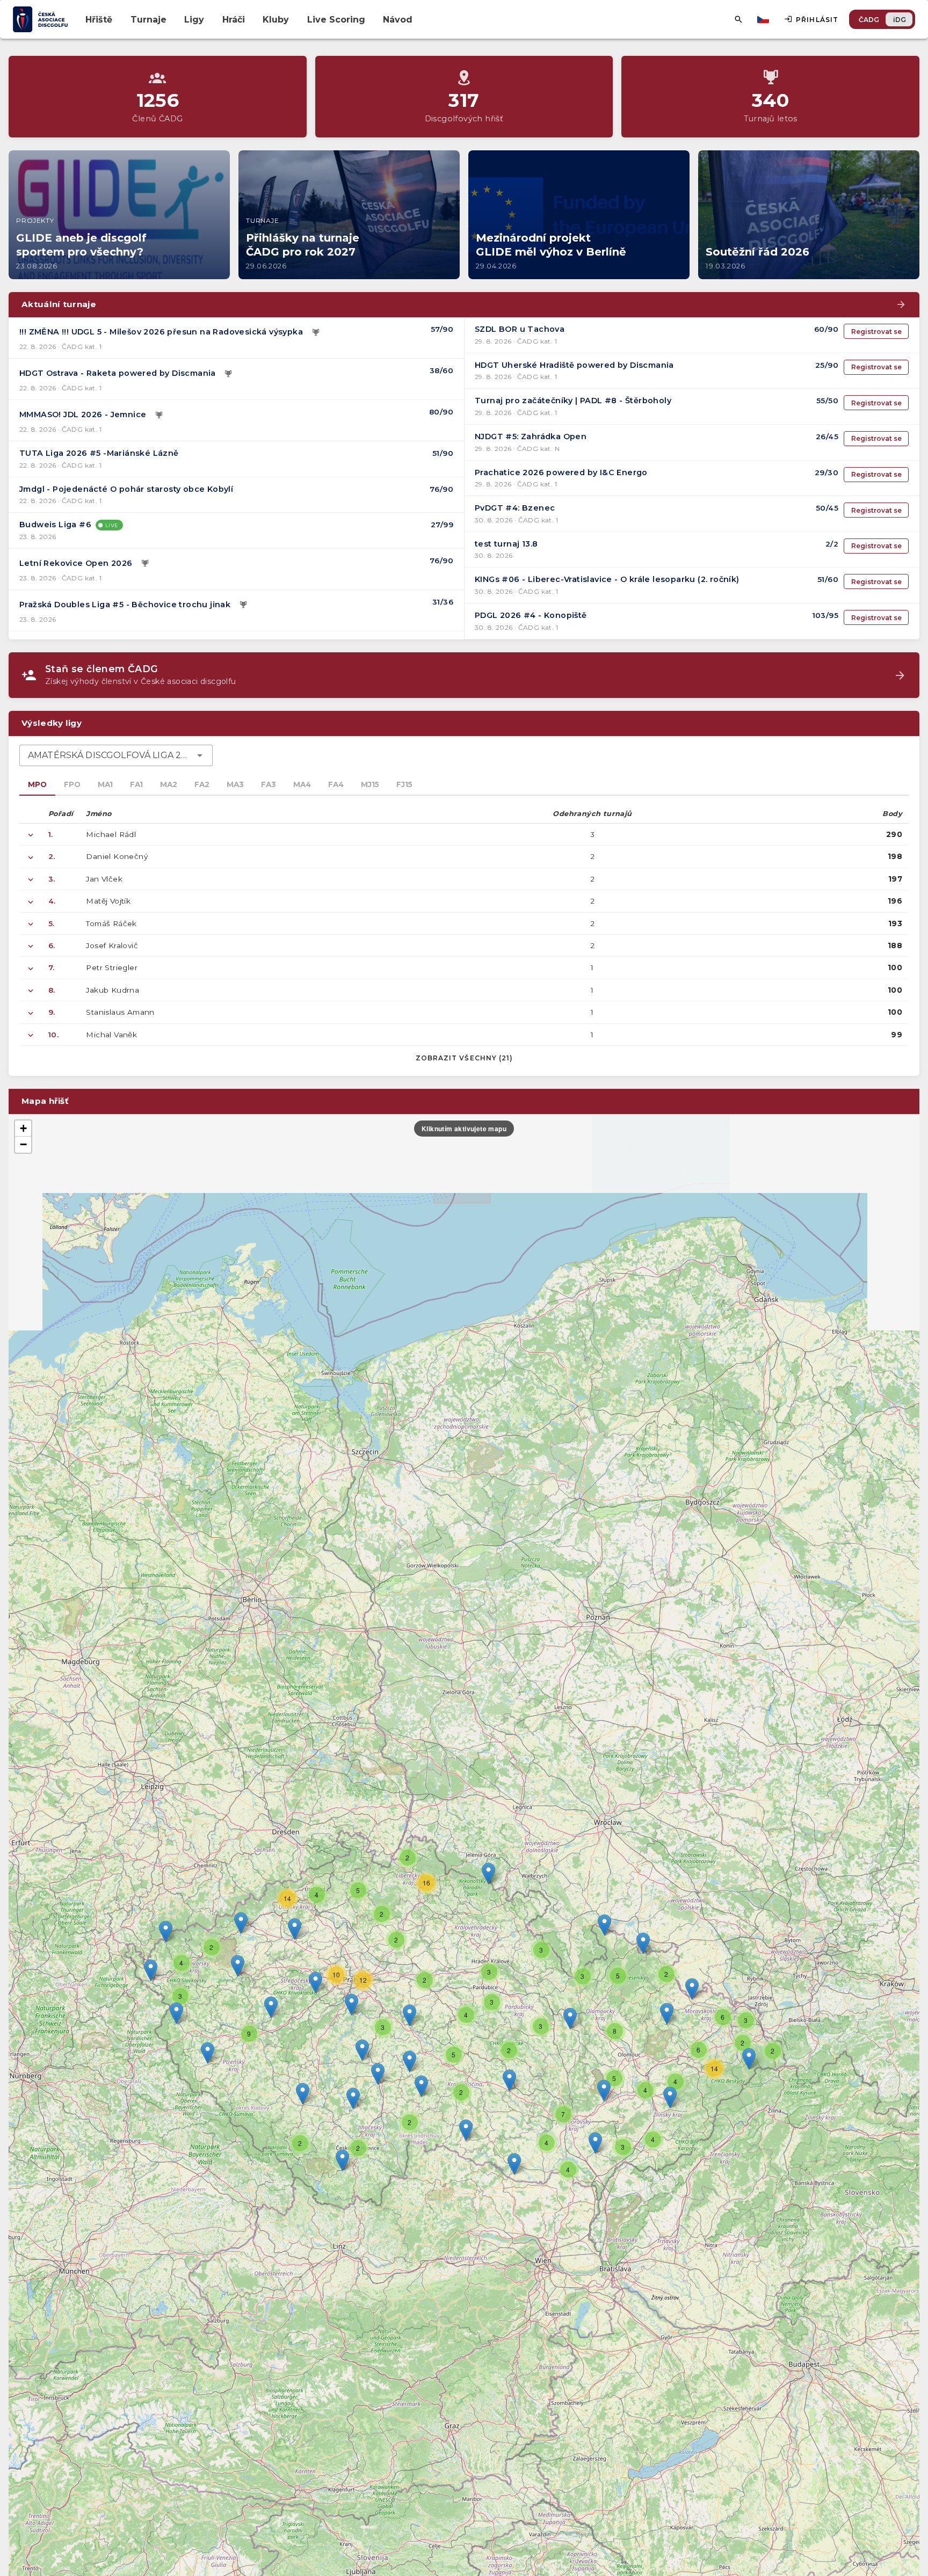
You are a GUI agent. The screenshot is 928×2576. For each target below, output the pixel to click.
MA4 (302, 784)
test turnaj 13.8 (506, 544)
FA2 (202, 784)
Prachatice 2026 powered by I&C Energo (561, 472)
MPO (37, 784)
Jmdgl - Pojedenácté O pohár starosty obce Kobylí (126, 489)
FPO (72, 784)
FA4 (336, 784)
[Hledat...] (738, 19)
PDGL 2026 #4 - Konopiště (531, 615)
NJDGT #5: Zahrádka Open (531, 436)
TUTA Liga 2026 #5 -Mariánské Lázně (99, 453)
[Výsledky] (316, 332)
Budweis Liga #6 (55, 525)
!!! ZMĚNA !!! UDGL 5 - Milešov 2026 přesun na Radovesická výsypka (161, 332)
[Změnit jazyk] (764, 19)
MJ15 (370, 784)
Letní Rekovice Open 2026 (76, 563)
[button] (509, 2080)
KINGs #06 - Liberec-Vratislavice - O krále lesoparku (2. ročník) (607, 579)
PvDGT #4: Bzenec (515, 508)
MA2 (169, 784)
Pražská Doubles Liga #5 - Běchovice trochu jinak (125, 605)
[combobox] (116, 755)
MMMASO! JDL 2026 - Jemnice (83, 414)
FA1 (136, 784)
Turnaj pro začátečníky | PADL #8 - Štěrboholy (573, 401)
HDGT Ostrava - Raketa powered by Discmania (118, 373)
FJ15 (404, 784)
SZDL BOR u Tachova (520, 329)
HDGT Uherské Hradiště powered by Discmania (574, 365)
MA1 (105, 784)
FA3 (269, 784)
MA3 (235, 784)
